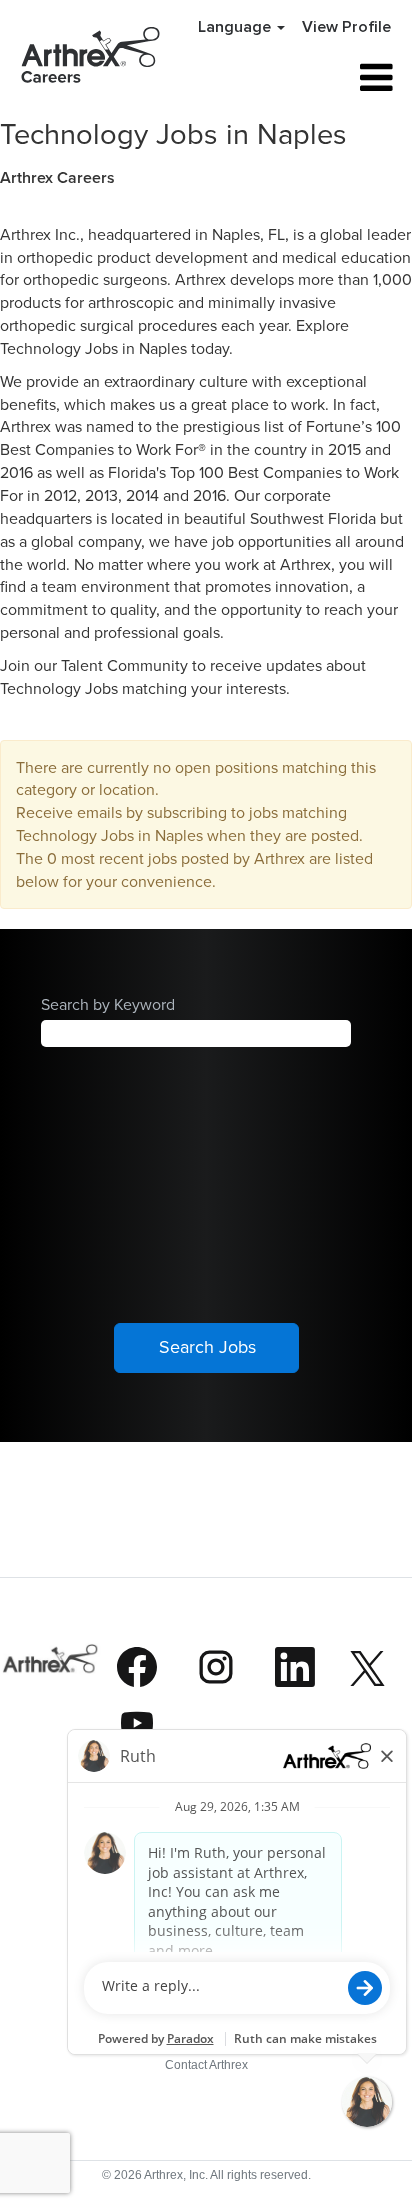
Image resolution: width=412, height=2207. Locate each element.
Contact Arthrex (206, 2065)
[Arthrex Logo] (51, 1701)
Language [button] (236, 27)
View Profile (346, 27)
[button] (336, 78)
